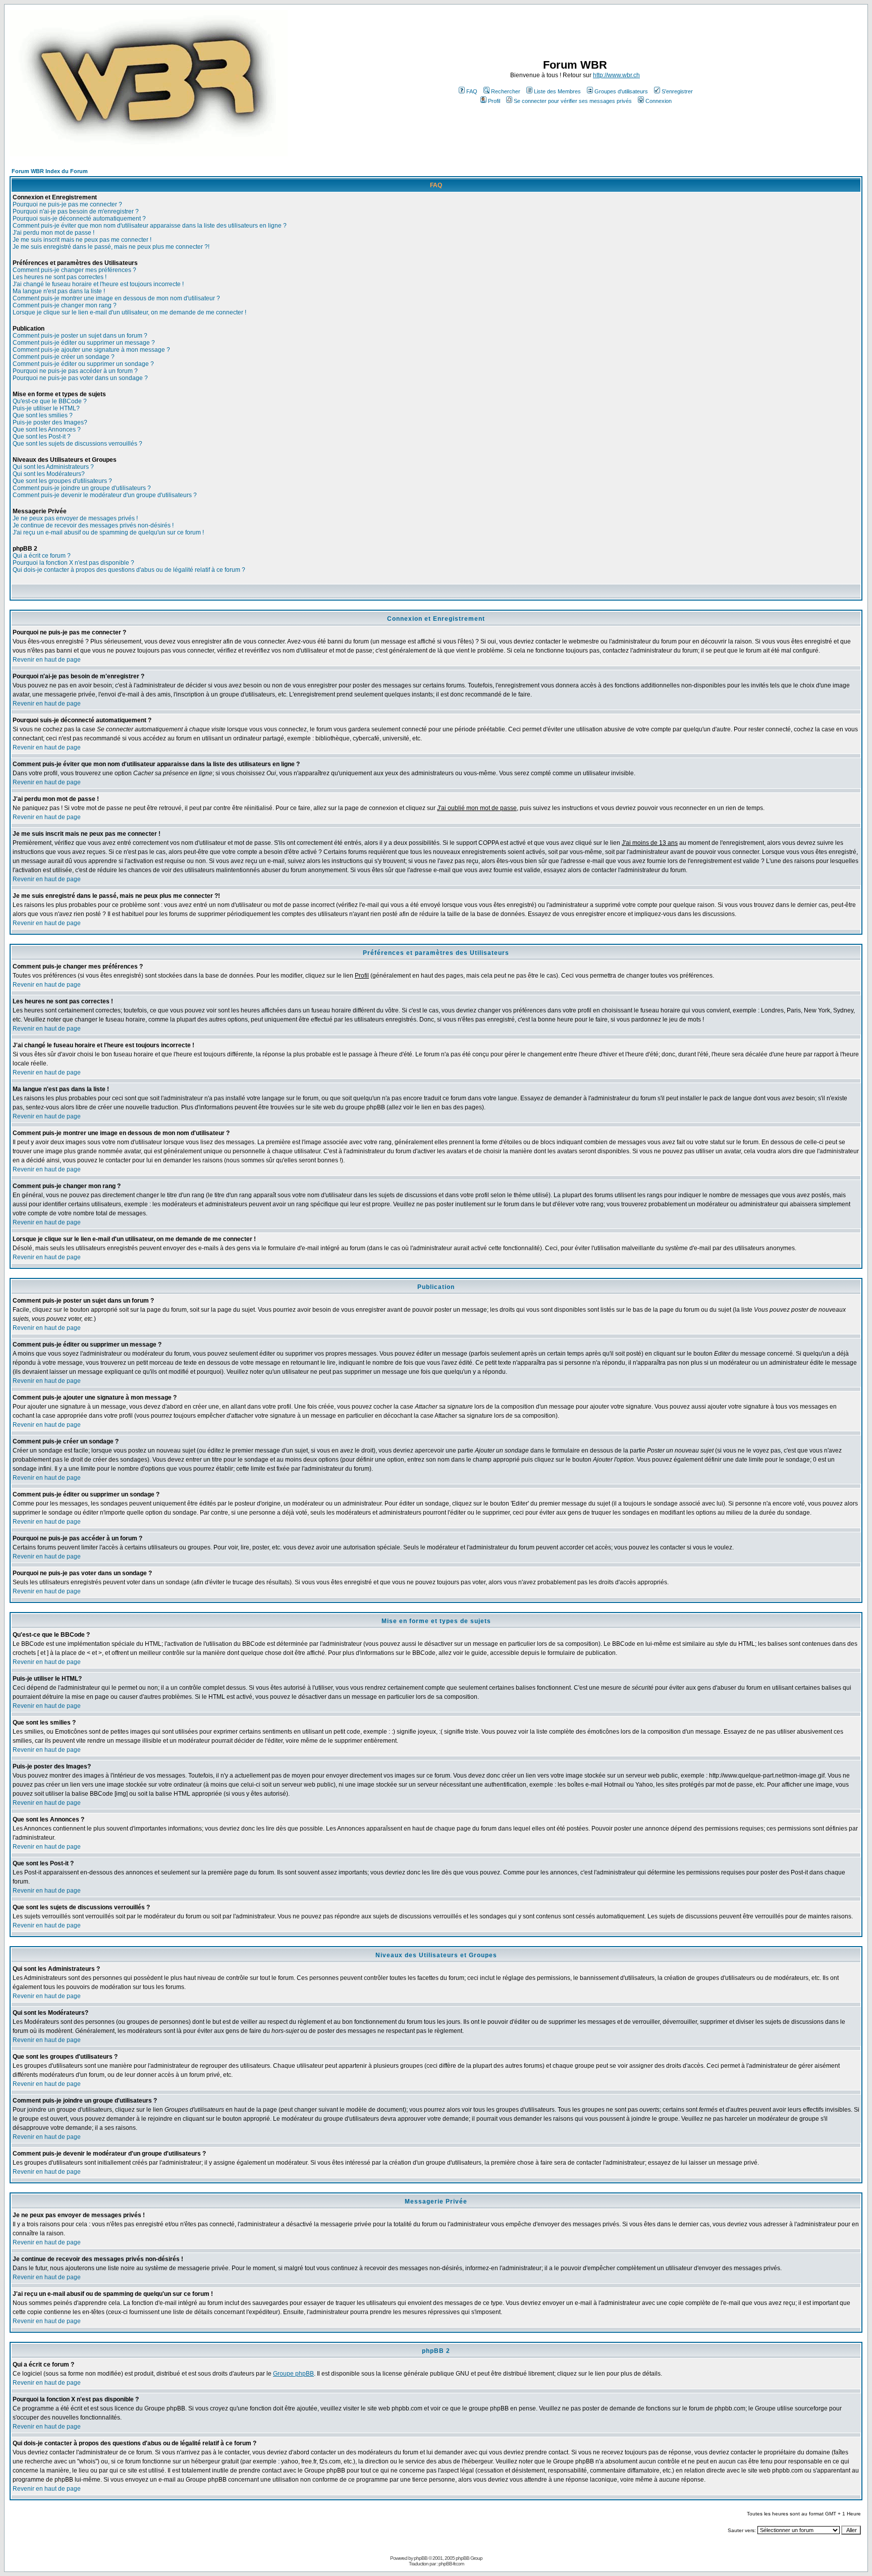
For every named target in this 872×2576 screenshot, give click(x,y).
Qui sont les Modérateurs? (49, 474)
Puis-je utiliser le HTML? (46, 408)
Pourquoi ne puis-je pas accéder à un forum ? (75, 371)
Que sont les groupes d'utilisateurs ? (62, 481)
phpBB (421, 2558)
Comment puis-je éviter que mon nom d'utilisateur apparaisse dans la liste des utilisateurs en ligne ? (150, 226)
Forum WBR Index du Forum (50, 171)
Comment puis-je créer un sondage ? (64, 357)
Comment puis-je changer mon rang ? (65, 305)
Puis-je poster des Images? (50, 422)
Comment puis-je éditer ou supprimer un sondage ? (83, 364)
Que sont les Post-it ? (42, 437)
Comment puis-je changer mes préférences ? (74, 270)
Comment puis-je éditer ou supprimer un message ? (84, 343)
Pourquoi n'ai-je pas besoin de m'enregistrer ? (76, 211)
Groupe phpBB (293, 2374)
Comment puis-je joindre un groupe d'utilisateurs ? (82, 488)
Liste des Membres (557, 91)
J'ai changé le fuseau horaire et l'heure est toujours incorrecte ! (98, 284)
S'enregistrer (677, 91)
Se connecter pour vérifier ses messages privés (573, 101)
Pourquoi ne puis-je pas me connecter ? (67, 204)
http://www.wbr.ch (616, 75)
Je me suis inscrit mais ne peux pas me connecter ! (82, 240)
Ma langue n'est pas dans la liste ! (59, 291)
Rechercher (506, 91)
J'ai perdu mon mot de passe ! (53, 233)
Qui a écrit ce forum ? (42, 556)
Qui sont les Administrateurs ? (53, 467)
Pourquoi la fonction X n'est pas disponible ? (73, 563)
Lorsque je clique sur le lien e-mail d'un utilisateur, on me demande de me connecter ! (129, 312)
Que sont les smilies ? (43, 415)
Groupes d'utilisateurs (621, 91)
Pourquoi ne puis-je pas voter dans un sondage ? (80, 378)
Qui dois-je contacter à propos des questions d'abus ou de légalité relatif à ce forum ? (129, 570)
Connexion (659, 101)
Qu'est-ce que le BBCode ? (50, 401)
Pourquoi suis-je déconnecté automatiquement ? (79, 219)
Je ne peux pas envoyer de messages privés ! (75, 518)
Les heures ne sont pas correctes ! (60, 277)
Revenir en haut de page (47, 660)
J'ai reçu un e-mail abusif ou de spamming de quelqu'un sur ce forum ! (108, 532)
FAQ (472, 91)
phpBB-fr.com (451, 2564)
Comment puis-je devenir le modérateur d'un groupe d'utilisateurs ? (105, 495)
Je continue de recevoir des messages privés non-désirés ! (93, 525)
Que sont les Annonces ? (47, 430)
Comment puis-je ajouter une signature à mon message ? (91, 350)
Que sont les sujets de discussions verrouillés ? (77, 444)
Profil (494, 101)
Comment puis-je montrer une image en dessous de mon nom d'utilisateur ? (116, 298)
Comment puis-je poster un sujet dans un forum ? (80, 336)
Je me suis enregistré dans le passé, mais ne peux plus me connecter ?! (111, 247)
